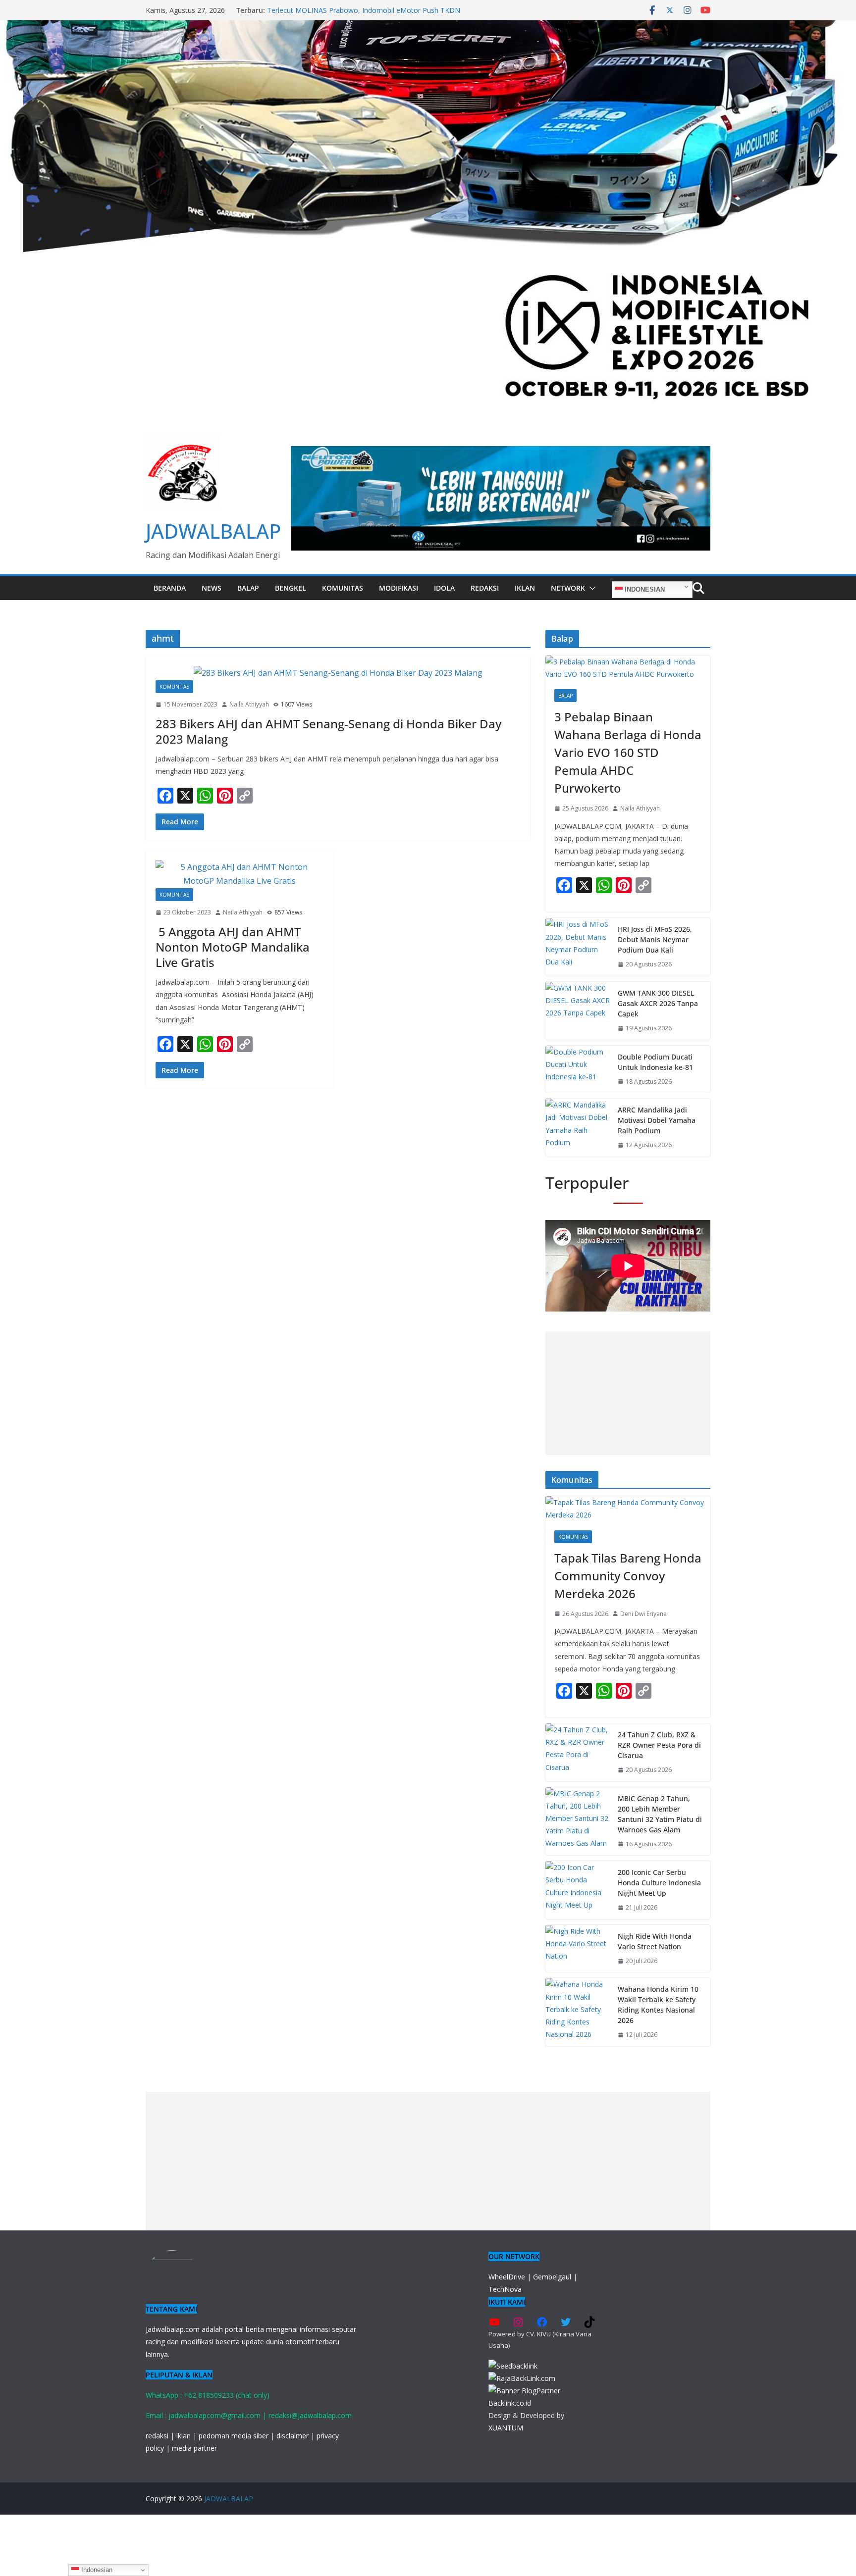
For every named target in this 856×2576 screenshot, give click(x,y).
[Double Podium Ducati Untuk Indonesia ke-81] (578, 1069)
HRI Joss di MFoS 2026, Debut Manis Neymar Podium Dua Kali (655, 939)
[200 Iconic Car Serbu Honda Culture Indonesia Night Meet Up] (578, 1890)
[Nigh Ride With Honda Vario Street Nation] (578, 1949)
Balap (248, 588)
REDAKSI (485, 588)
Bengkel (291, 588)
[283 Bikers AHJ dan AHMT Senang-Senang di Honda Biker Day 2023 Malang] (338, 673)
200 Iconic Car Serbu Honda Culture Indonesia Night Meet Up (659, 1883)
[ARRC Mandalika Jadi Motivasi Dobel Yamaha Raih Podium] (578, 1128)
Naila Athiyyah (249, 704)
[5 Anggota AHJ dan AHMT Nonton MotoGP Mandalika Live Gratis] (240, 874)
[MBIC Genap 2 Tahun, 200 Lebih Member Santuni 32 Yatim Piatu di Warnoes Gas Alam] (578, 1821)
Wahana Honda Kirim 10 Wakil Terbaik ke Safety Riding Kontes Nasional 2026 (658, 2005)
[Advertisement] (628, 1393)
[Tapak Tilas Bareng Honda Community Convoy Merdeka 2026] (628, 1509)
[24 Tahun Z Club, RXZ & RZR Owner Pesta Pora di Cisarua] (578, 1752)
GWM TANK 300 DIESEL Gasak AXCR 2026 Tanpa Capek (658, 1003)
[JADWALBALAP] (428, 27)
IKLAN (525, 588)
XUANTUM (506, 2428)
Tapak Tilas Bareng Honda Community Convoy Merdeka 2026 (628, 1576)
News (212, 588)
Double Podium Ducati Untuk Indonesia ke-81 (655, 1062)
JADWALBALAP (213, 531)
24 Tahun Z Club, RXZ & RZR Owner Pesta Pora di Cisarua (659, 1745)
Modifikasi (399, 588)
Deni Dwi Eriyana (643, 1614)
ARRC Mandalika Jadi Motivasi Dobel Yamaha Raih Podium (657, 1120)
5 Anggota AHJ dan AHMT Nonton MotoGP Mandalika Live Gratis (233, 947)
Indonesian (644, 589)
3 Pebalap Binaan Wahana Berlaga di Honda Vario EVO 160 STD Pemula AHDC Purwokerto (362, 15)
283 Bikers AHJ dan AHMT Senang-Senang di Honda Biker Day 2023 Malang (328, 731)
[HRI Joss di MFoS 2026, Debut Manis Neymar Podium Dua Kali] (578, 947)
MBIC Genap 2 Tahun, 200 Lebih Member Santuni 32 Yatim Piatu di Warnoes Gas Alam (660, 1814)
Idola (444, 588)
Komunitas (343, 588)
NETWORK (568, 588)
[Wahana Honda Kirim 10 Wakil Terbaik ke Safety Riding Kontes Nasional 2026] (578, 2012)
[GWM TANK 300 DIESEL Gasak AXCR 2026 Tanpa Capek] (578, 1011)
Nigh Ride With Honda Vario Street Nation (655, 1941)
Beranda (170, 588)
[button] (590, 588)
